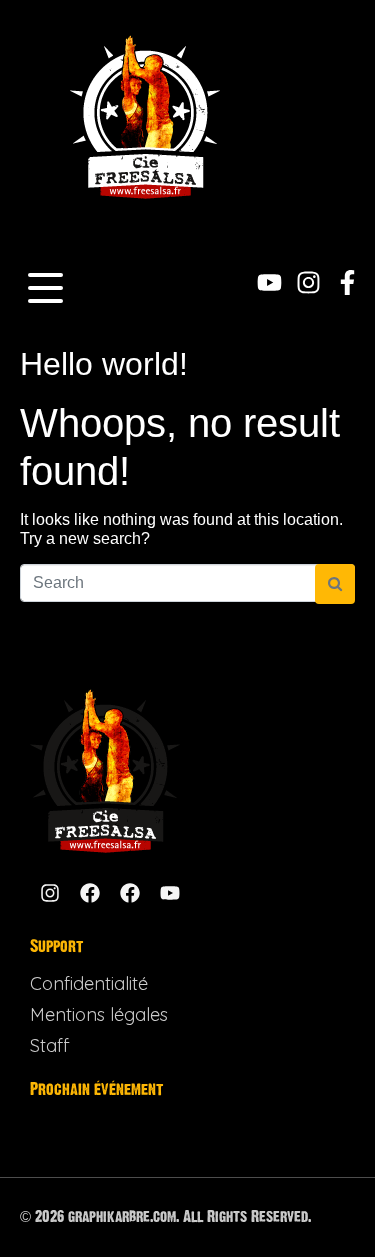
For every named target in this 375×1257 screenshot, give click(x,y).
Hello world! (104, 364)
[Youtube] (269, 282)
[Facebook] (90, 893)
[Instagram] (308, 282)
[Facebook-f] (347, 282)
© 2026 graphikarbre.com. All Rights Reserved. (165, 1216)
